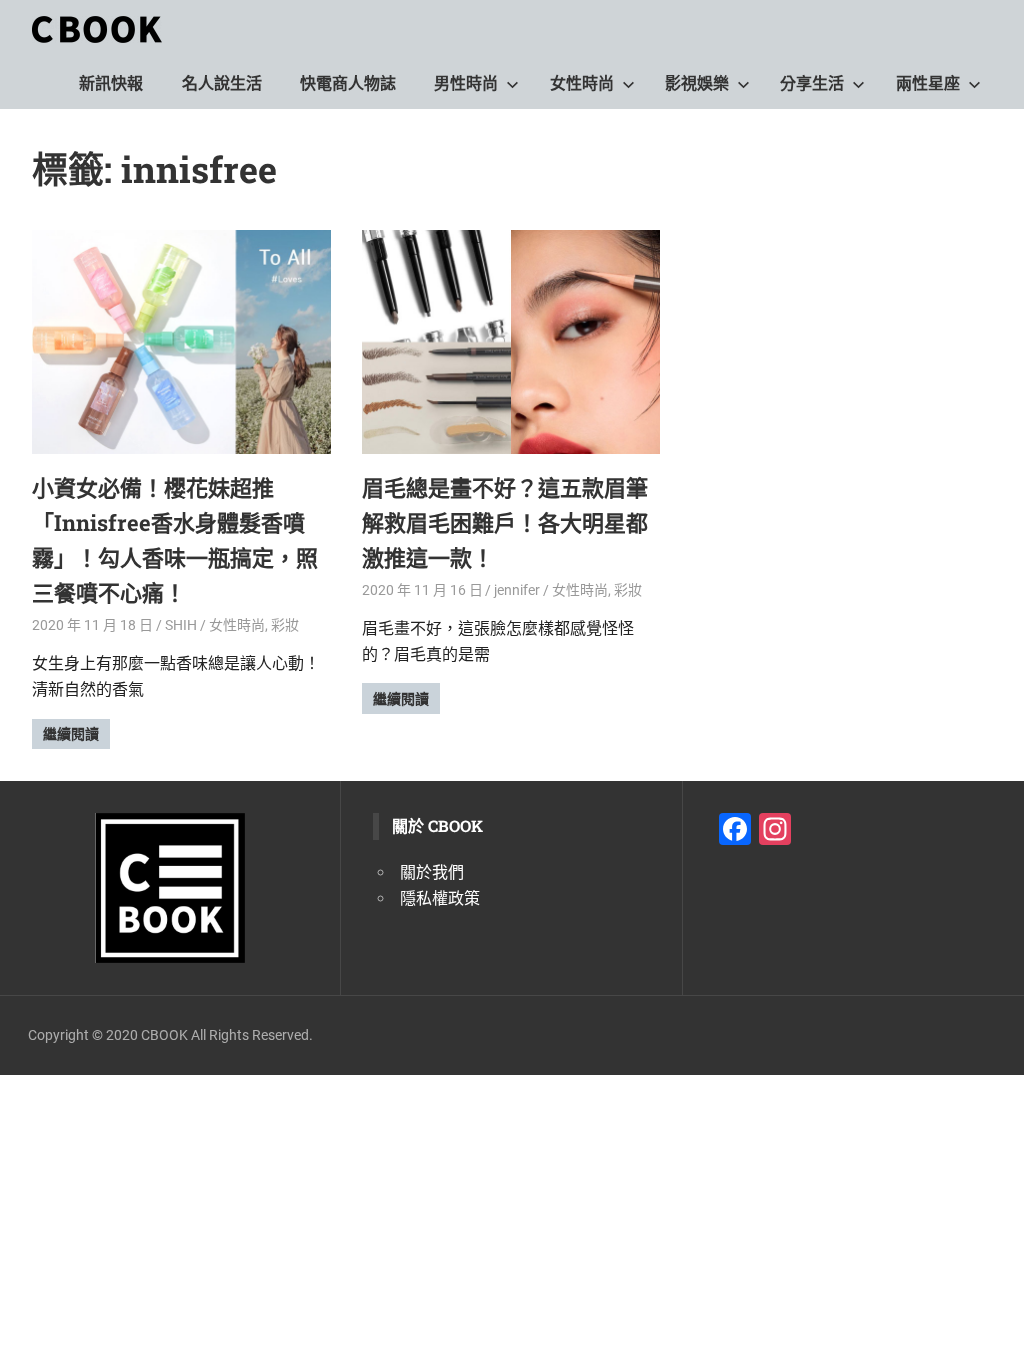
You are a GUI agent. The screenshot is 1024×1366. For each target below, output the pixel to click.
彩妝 (285, 625)
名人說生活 (222, 83)
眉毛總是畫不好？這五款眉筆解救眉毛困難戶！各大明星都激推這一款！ (505, 522)
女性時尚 (582, 83)
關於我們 (432, 872)
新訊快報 (111, 83)
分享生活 (812, 83)
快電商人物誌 (348, 83)
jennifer (517, 590)
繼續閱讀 (71, 734)
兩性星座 (928, 83)
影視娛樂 (697, 83)
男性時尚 (466, 83)
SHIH (181, 625)
